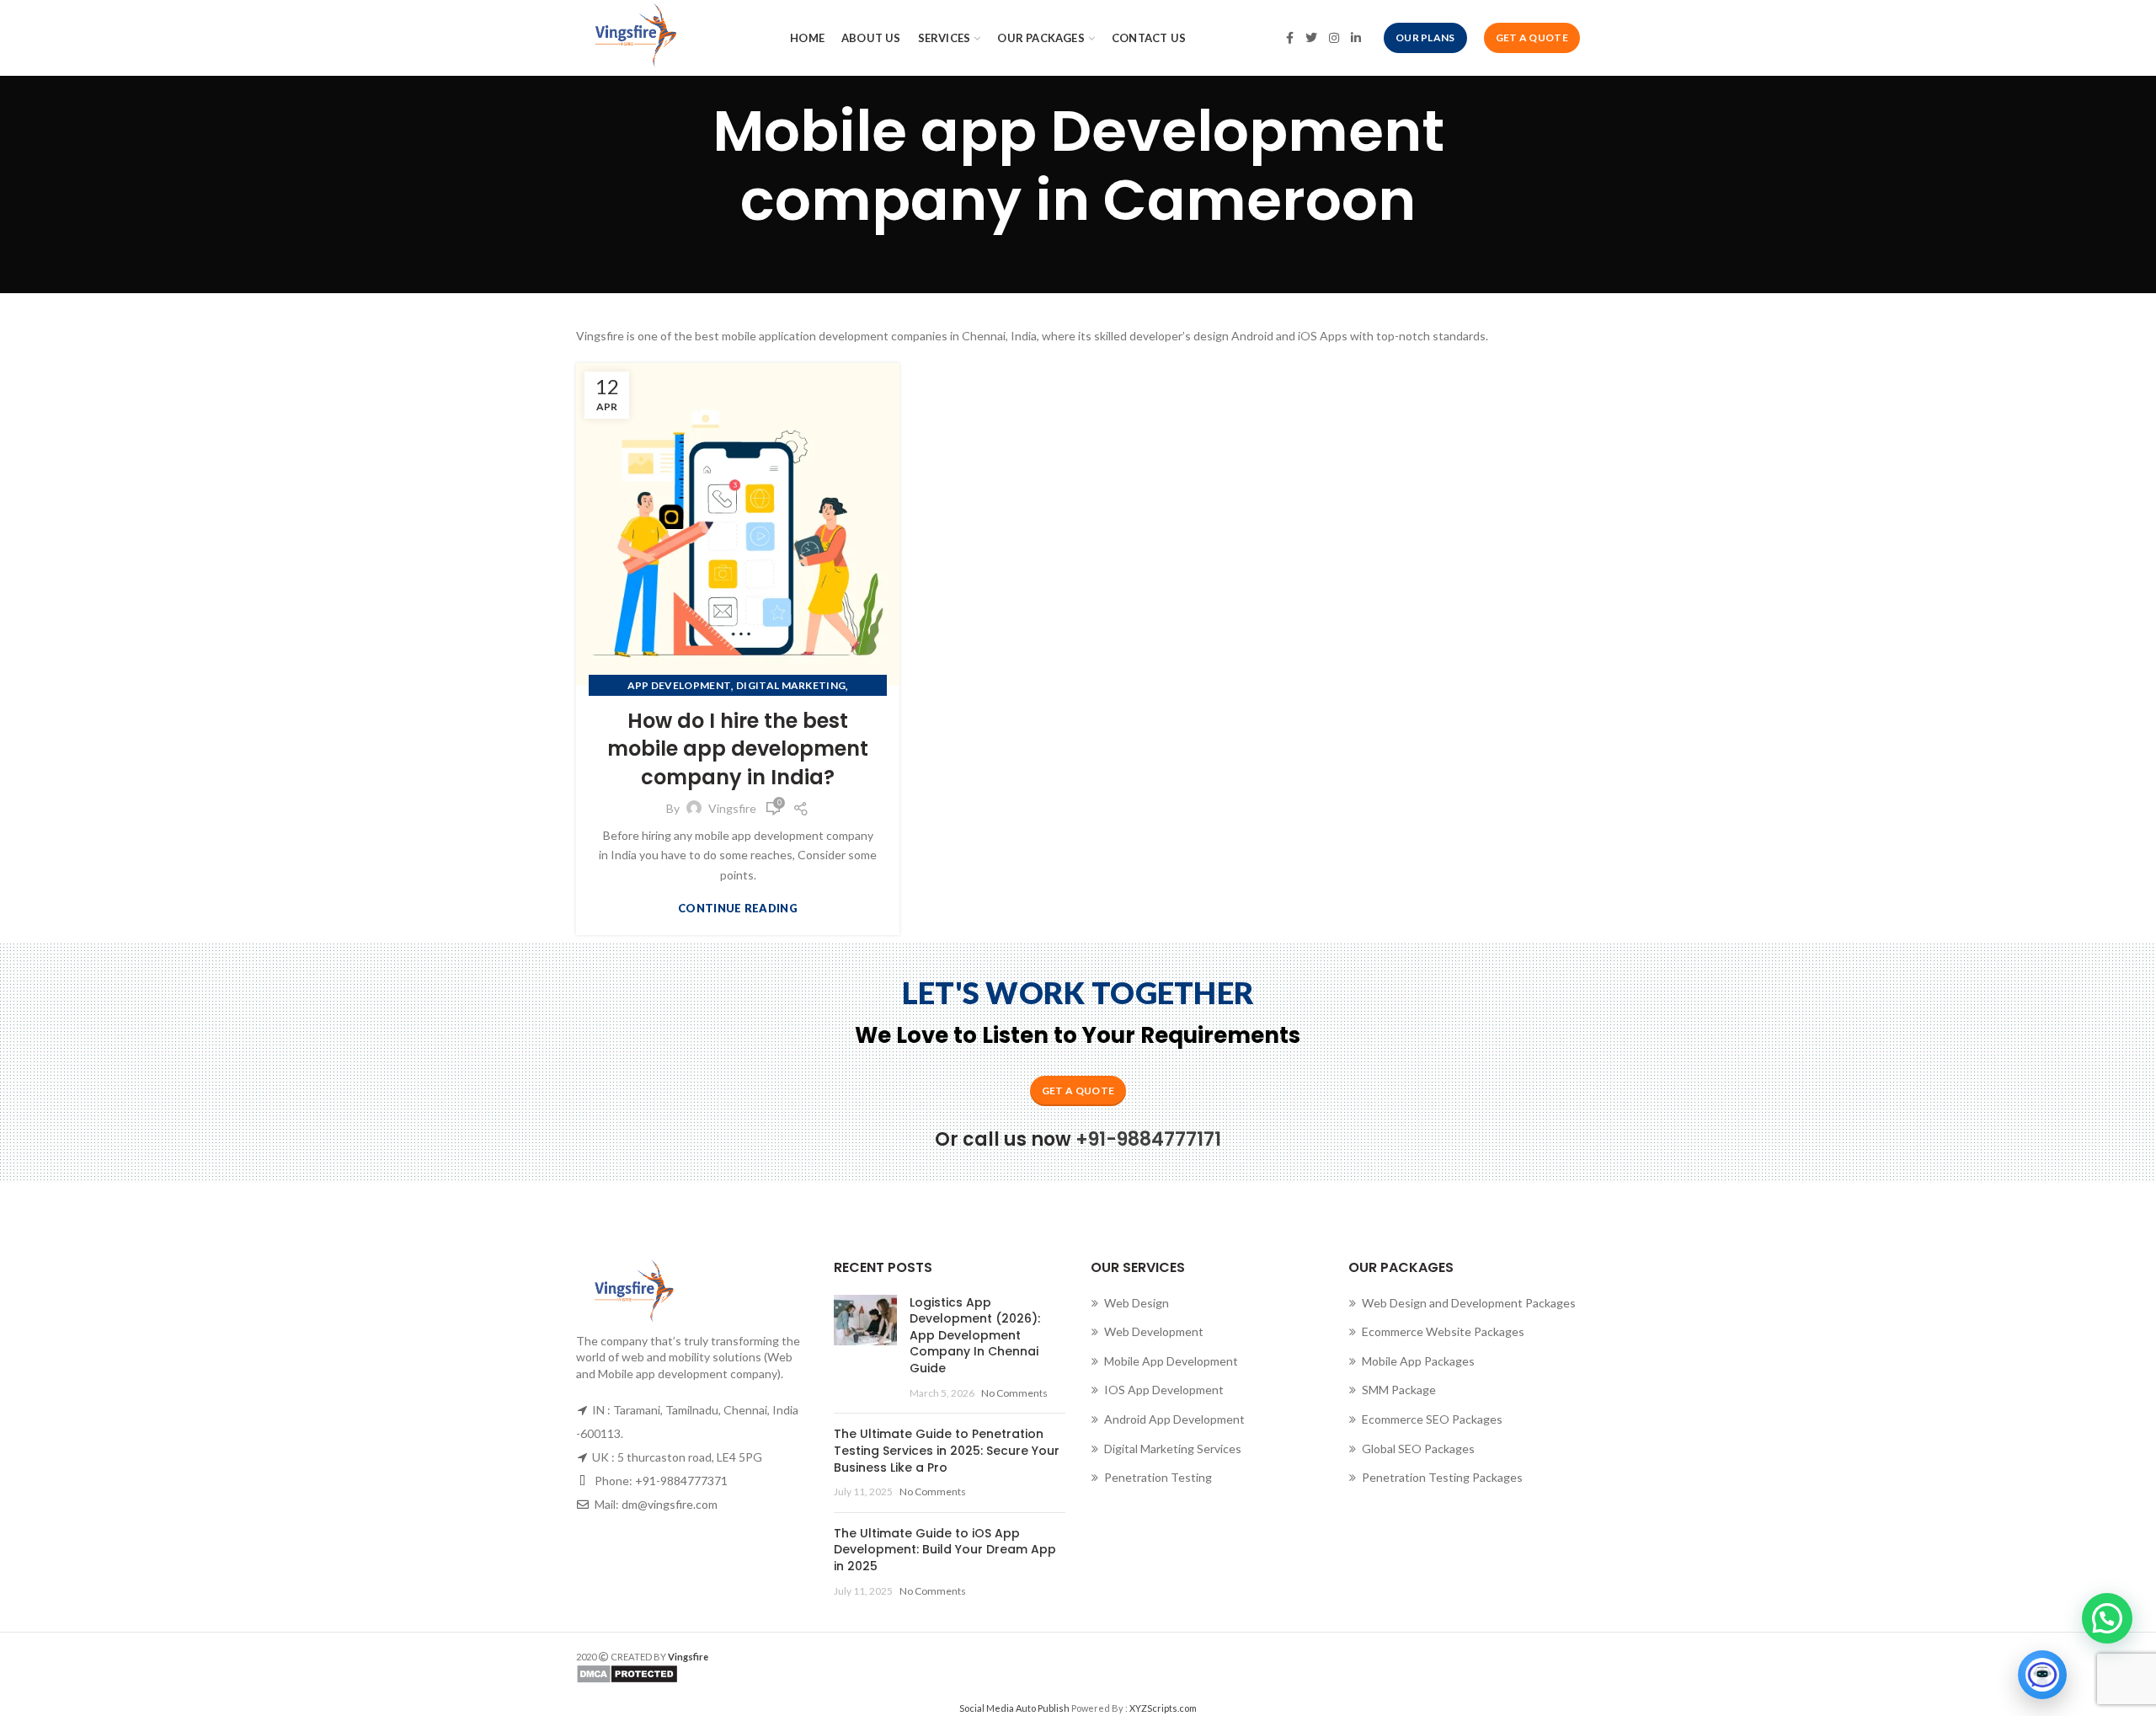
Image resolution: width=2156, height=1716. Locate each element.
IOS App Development (1164, 1390)
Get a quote (1078, 1091)
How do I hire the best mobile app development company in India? (738, 749)
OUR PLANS (1425, 37)
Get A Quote (1532, 37)
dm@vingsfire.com (670, 1504)
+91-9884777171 (1148, 1139)
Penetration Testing (1158, 1477)
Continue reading (738, 909)
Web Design (1137, 1303)
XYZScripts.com (1163, 1708)
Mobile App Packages (1418, 1361)
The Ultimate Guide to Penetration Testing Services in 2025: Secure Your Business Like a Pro (947, 1450)
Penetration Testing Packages (1442, 1477)
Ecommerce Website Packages (1443, 1331)
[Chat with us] (2042, 1675)
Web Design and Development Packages (1469, 1303)
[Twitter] (1311, 38)
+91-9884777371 (681, 1481)
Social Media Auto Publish (1014, 1708)
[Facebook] (1290, 38)
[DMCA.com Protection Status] (821, 1674)
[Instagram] (1334, 38)
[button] (2107, 1618)
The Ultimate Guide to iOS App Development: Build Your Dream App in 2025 (945, 1550)
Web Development (1154, 1331)
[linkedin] (1356, 38)
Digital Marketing (791, 685)
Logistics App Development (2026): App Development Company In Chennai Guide (975, 1335)
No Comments (1014, 1393)
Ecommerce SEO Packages (1432, 1419)
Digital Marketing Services (1173, 1449)
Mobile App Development (1171, 1361)
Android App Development (1174, 1419)
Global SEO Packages (1418, 1449)
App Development (680, 685)
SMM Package (1399, 1390)
